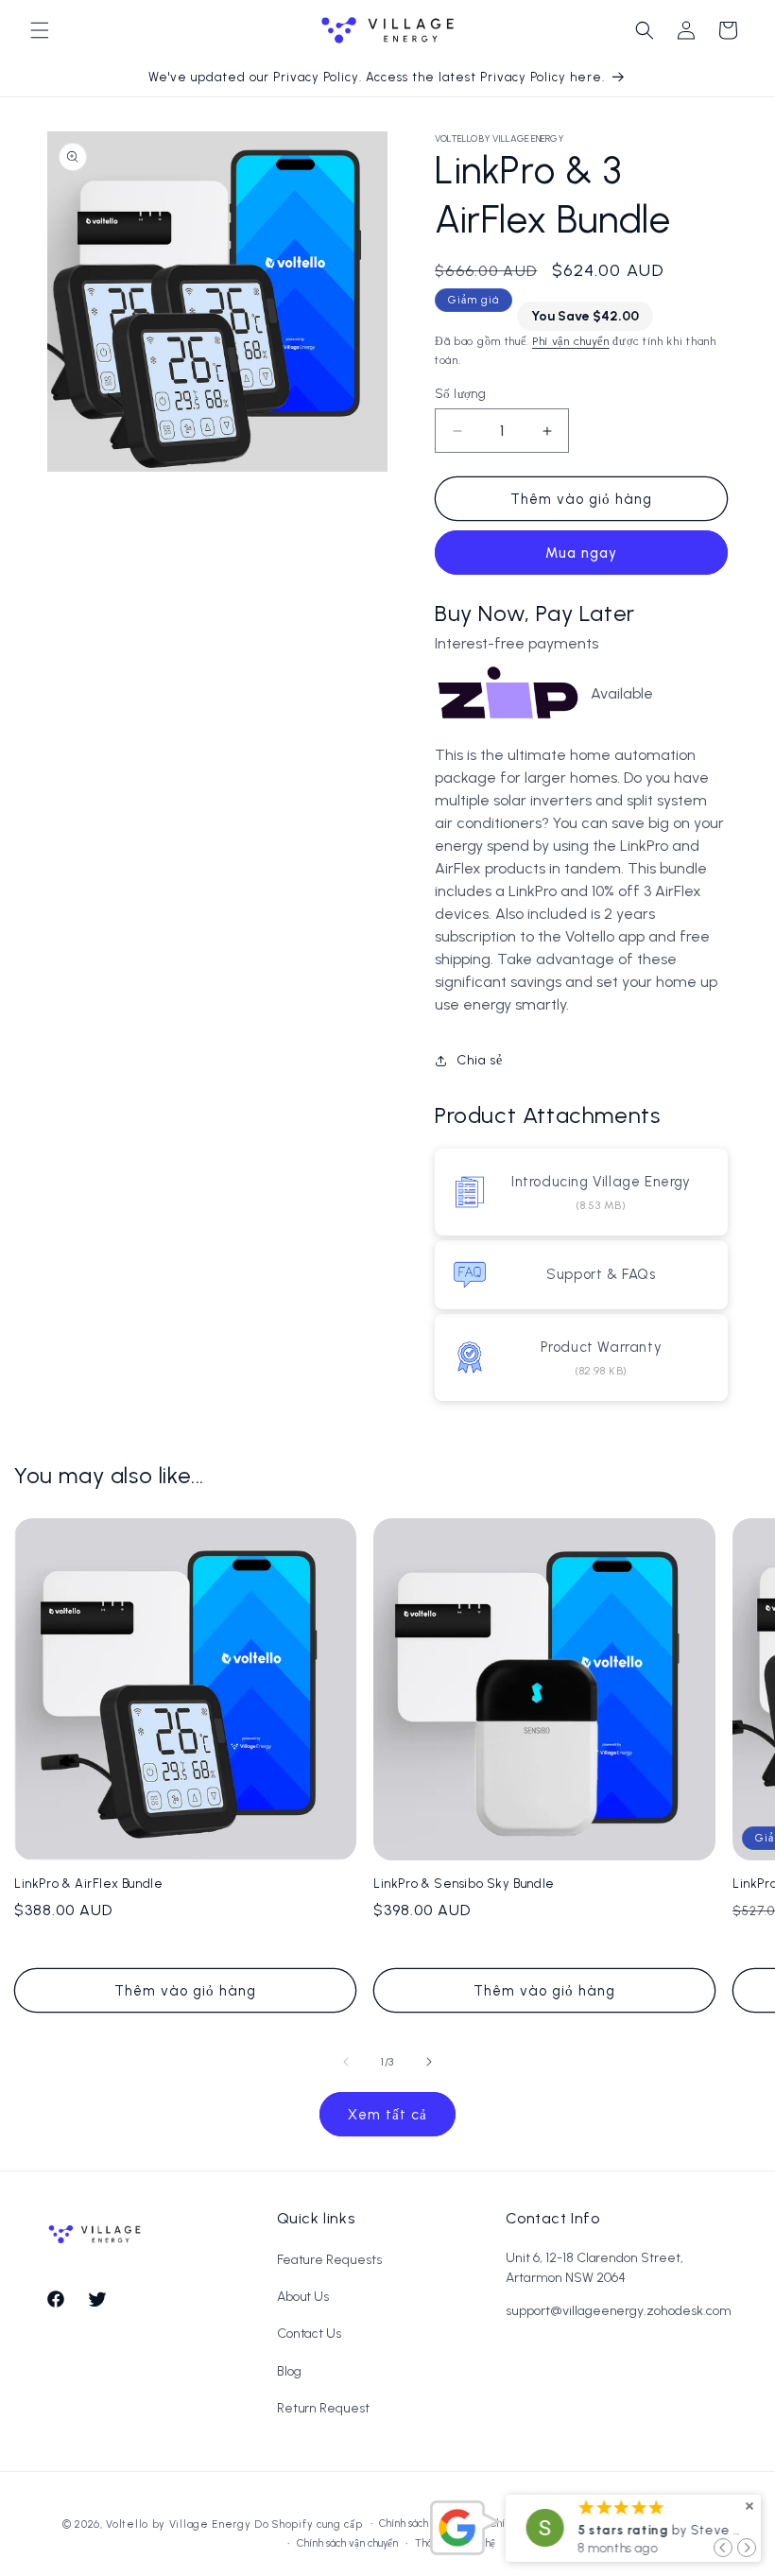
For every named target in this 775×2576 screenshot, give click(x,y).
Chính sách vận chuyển (347, 2544)
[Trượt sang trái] (346, 2062)
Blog (289, 2371)
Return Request (323, 2408)
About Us (303, 2297)
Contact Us (310, 2334)
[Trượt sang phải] (429, 2062)
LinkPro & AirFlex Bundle (88, 1884)
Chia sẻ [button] (479, 1060)
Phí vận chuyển (571, 341)
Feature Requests (329, 2260)
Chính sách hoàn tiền (426, 2524)
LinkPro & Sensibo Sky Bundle (464, 1884)
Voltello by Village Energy (178, 2524)
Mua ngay (581, 553)
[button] (40, 30)
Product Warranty (602, 1347)
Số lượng (460, 394)
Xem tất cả (387, 2115)
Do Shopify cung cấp (308, 2524)
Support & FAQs (601, 1274)
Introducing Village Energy (601, 1182)
